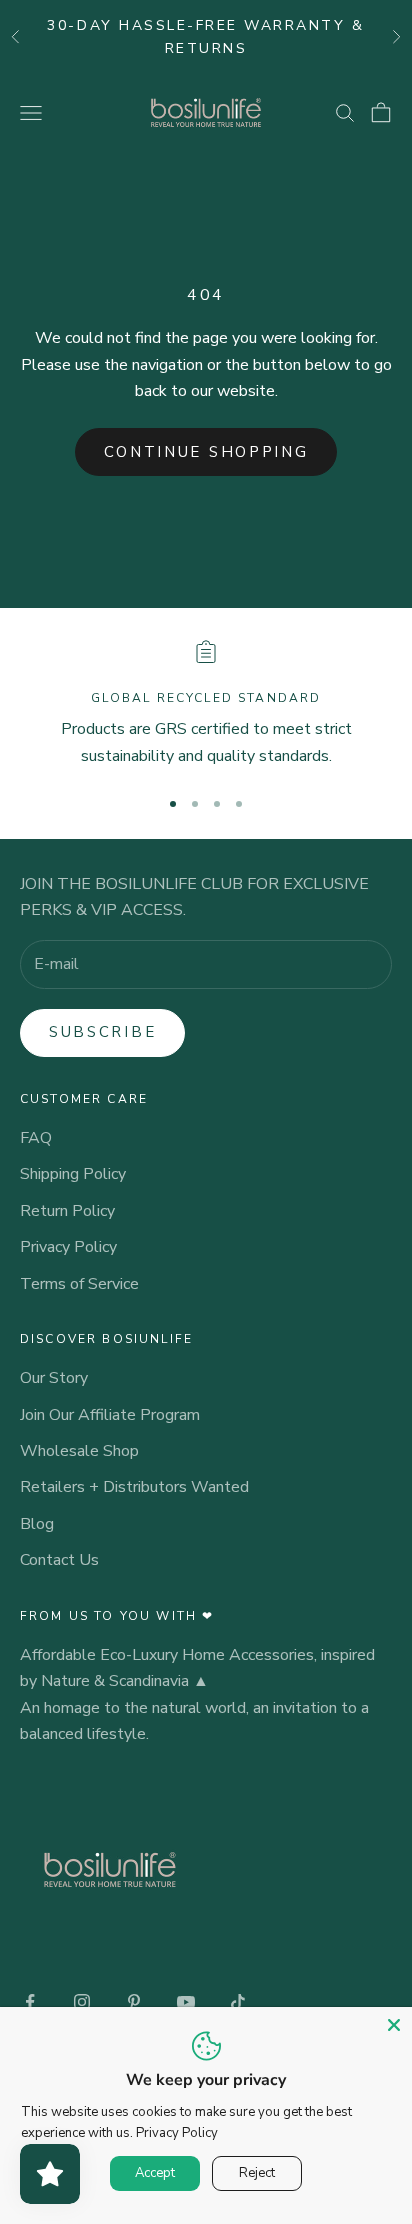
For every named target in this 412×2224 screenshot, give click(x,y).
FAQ (36, 1138)
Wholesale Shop (79, 1451)
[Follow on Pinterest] (134, 2002)
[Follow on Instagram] (82, 2002)
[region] (206, 704)
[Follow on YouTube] (186, 2002)
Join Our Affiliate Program (110, 1415)
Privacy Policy (68, 1247)
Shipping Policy (73, 1174)
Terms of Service (79, 1284)
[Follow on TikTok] (238, 2002)
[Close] (394, 2025)
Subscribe (102, 1032)
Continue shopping (206, 452)
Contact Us (59, 1560)
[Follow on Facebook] (30, 2002)
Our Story (54, 1378)
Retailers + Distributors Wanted (134, 1487)
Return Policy (67, 1211)
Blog (37, 1524)
